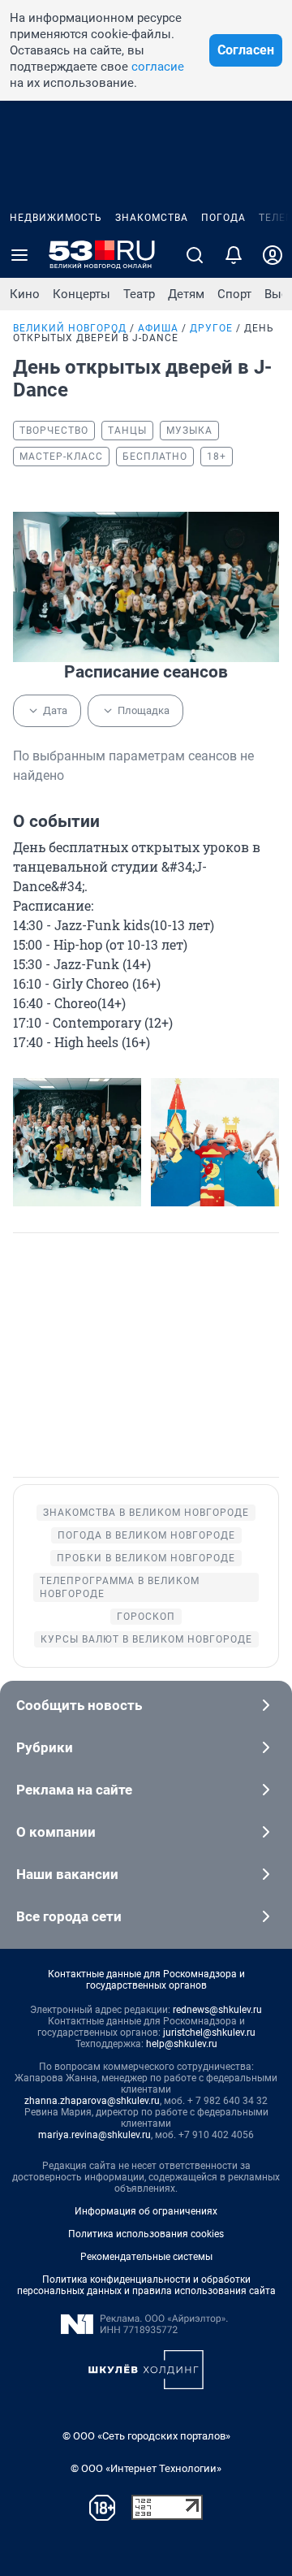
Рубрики (45, 1747)
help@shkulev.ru (182, 2044)
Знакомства (152, 218)
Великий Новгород (70, 328)
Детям (186, 294)
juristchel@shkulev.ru (209, 2033)
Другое (211, 328)
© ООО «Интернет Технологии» (146, 2468)
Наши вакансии (67, 1874)
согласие (158, 67)
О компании (56, 1832)
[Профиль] (273, 255)
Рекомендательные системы (146, 2257)
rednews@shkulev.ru (217, 2010)
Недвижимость (56, 218)
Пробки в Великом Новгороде (146, 1558)
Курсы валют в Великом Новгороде (146, 1639)
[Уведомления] (234, 255)
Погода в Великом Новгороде (146, 1535)
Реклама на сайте (74, 1790)
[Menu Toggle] (19, 255)
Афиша (158, 328)
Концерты (82, 294)
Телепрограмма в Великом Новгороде (120, 1587)
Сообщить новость (79, 1705)
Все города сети (69, 1916)
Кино (25, 294)
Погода (223, 218)
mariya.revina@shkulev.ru (94, 2135)
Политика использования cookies (146, 2234)
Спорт (234, 294)
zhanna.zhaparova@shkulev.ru (92, 2101)
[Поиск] (195, 255)
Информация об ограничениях (146, 2211)
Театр (139, 294)
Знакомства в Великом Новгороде (146, 1513)
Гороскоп (146, 1617)
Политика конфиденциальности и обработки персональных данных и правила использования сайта (146, 2285)
